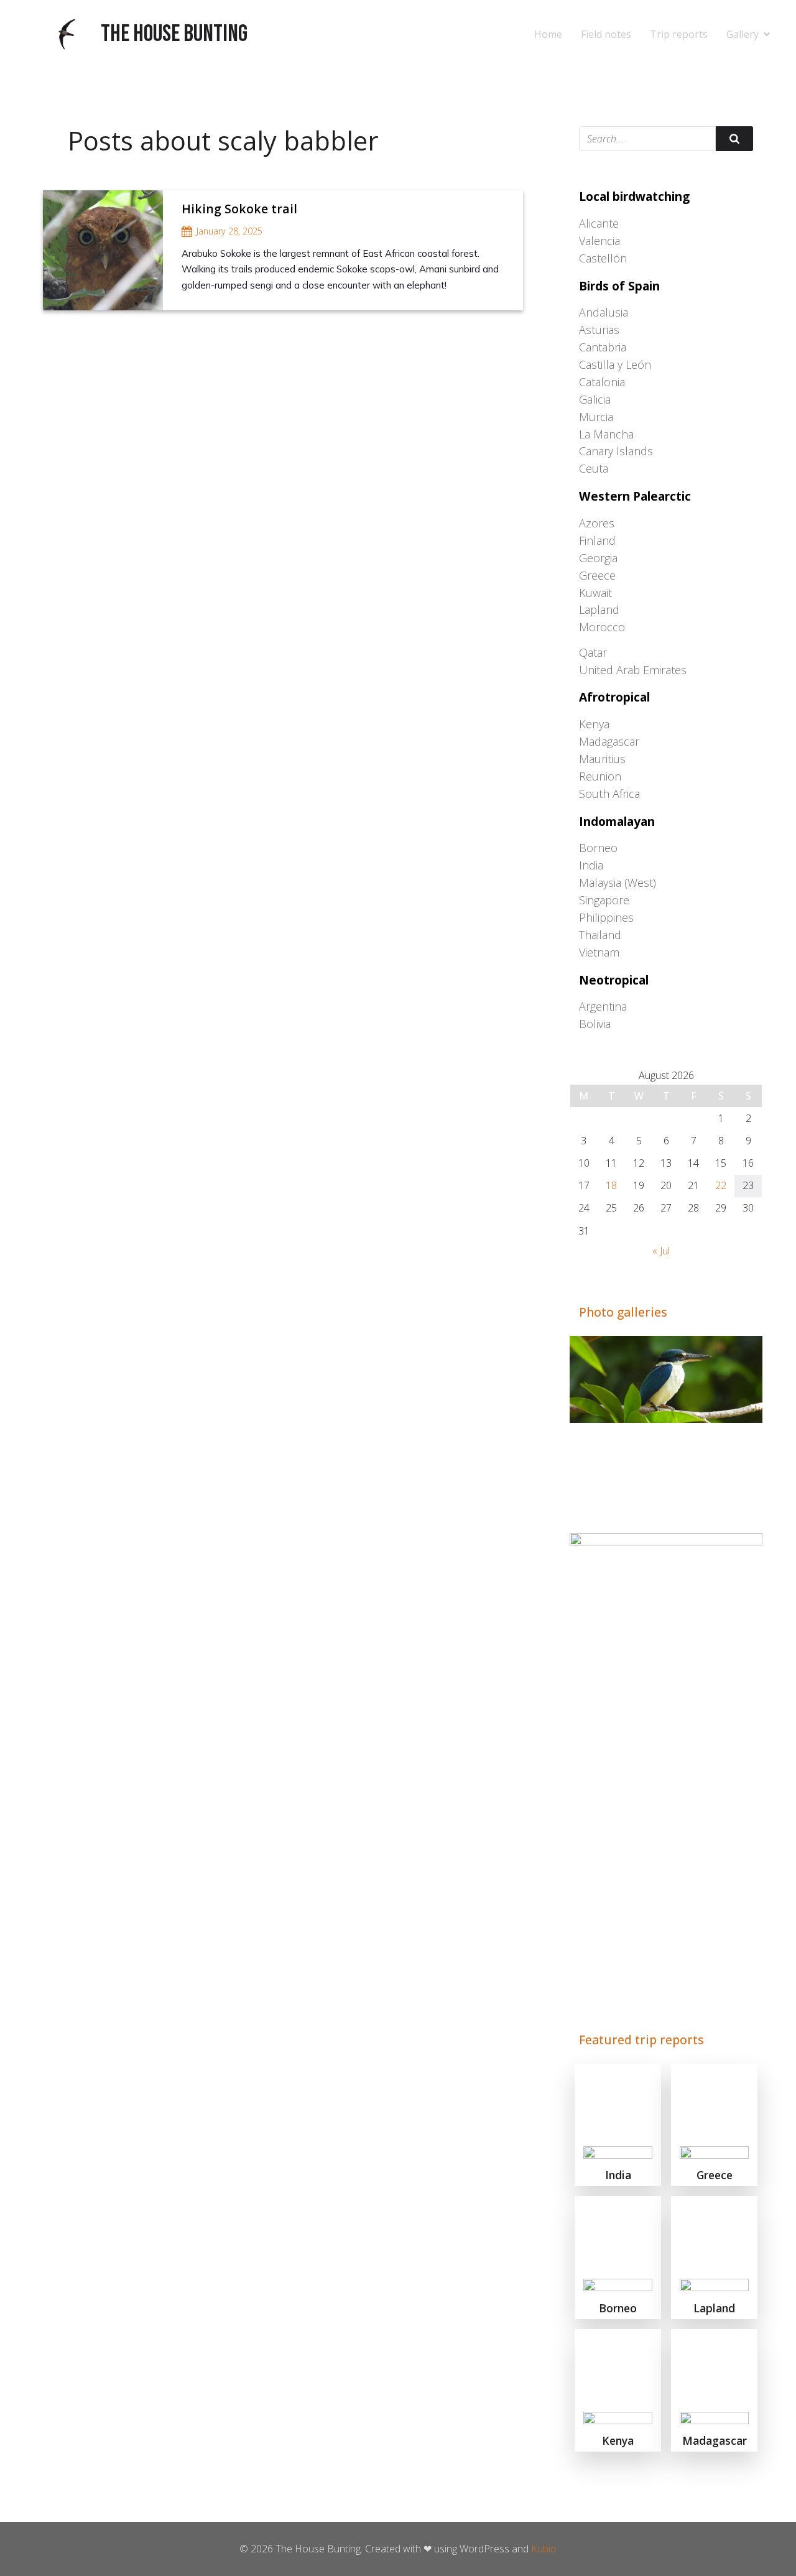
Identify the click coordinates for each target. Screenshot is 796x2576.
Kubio (544, 2549)
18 (611, 1185)
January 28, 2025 (229, 231)
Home (548, 34)
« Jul (661, 1251)
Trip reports (679, 34)
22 (721, 1185)
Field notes (606, 34)
